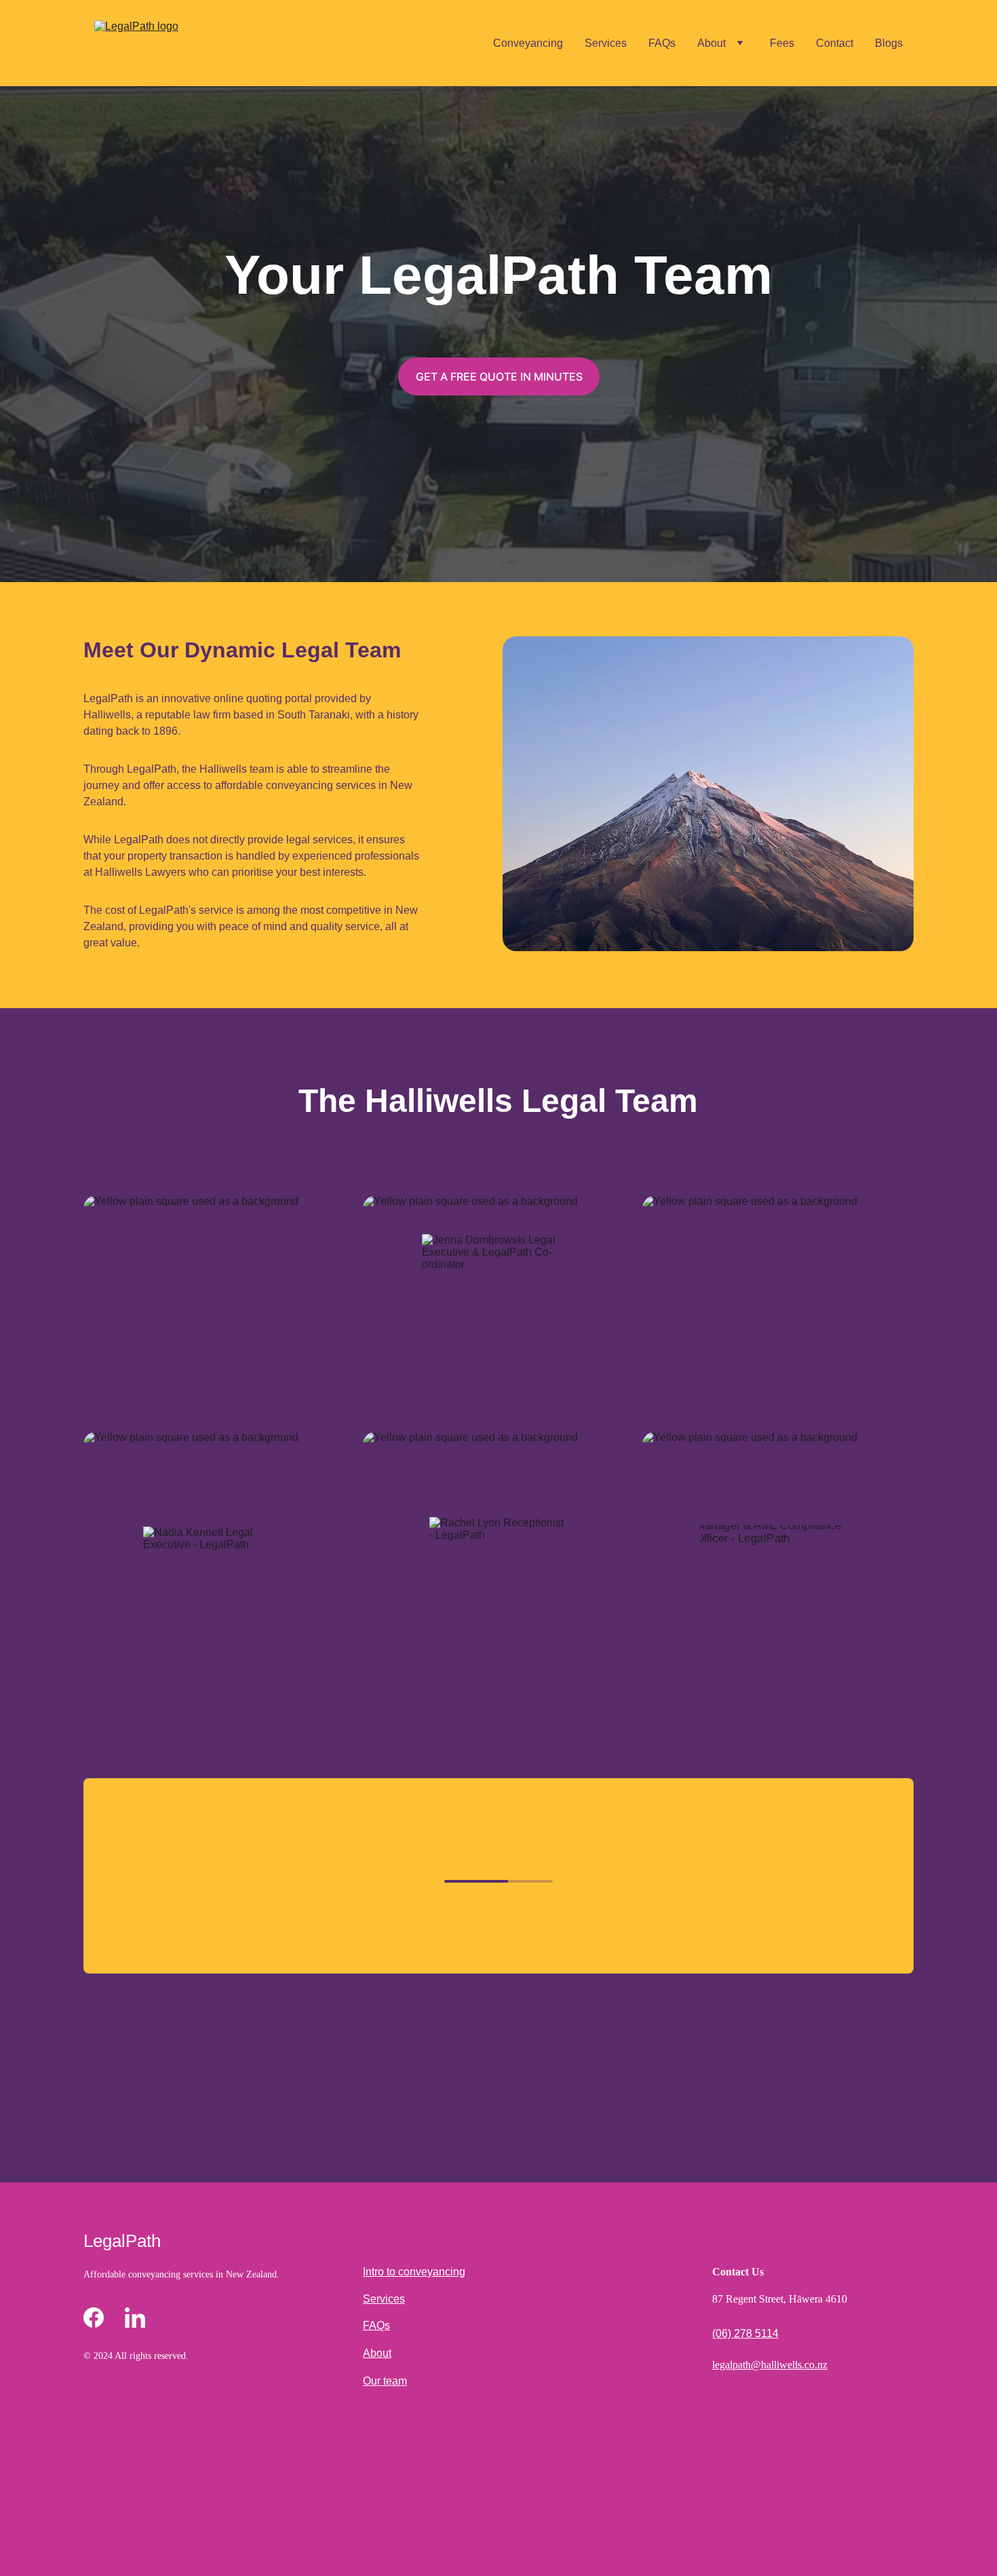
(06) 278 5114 (745, 2333)
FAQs (662, 43)
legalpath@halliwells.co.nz (770, 2365)
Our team (385, 2381)
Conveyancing (528, 43)
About (711, 43)
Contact (835, 43)
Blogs (889, 43)
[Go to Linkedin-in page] (135, 2318)
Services (606, 43)
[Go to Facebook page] (94, 2318)
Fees (782, 43)
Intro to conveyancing (414, 2272)
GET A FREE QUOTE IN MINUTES (499, 377)
